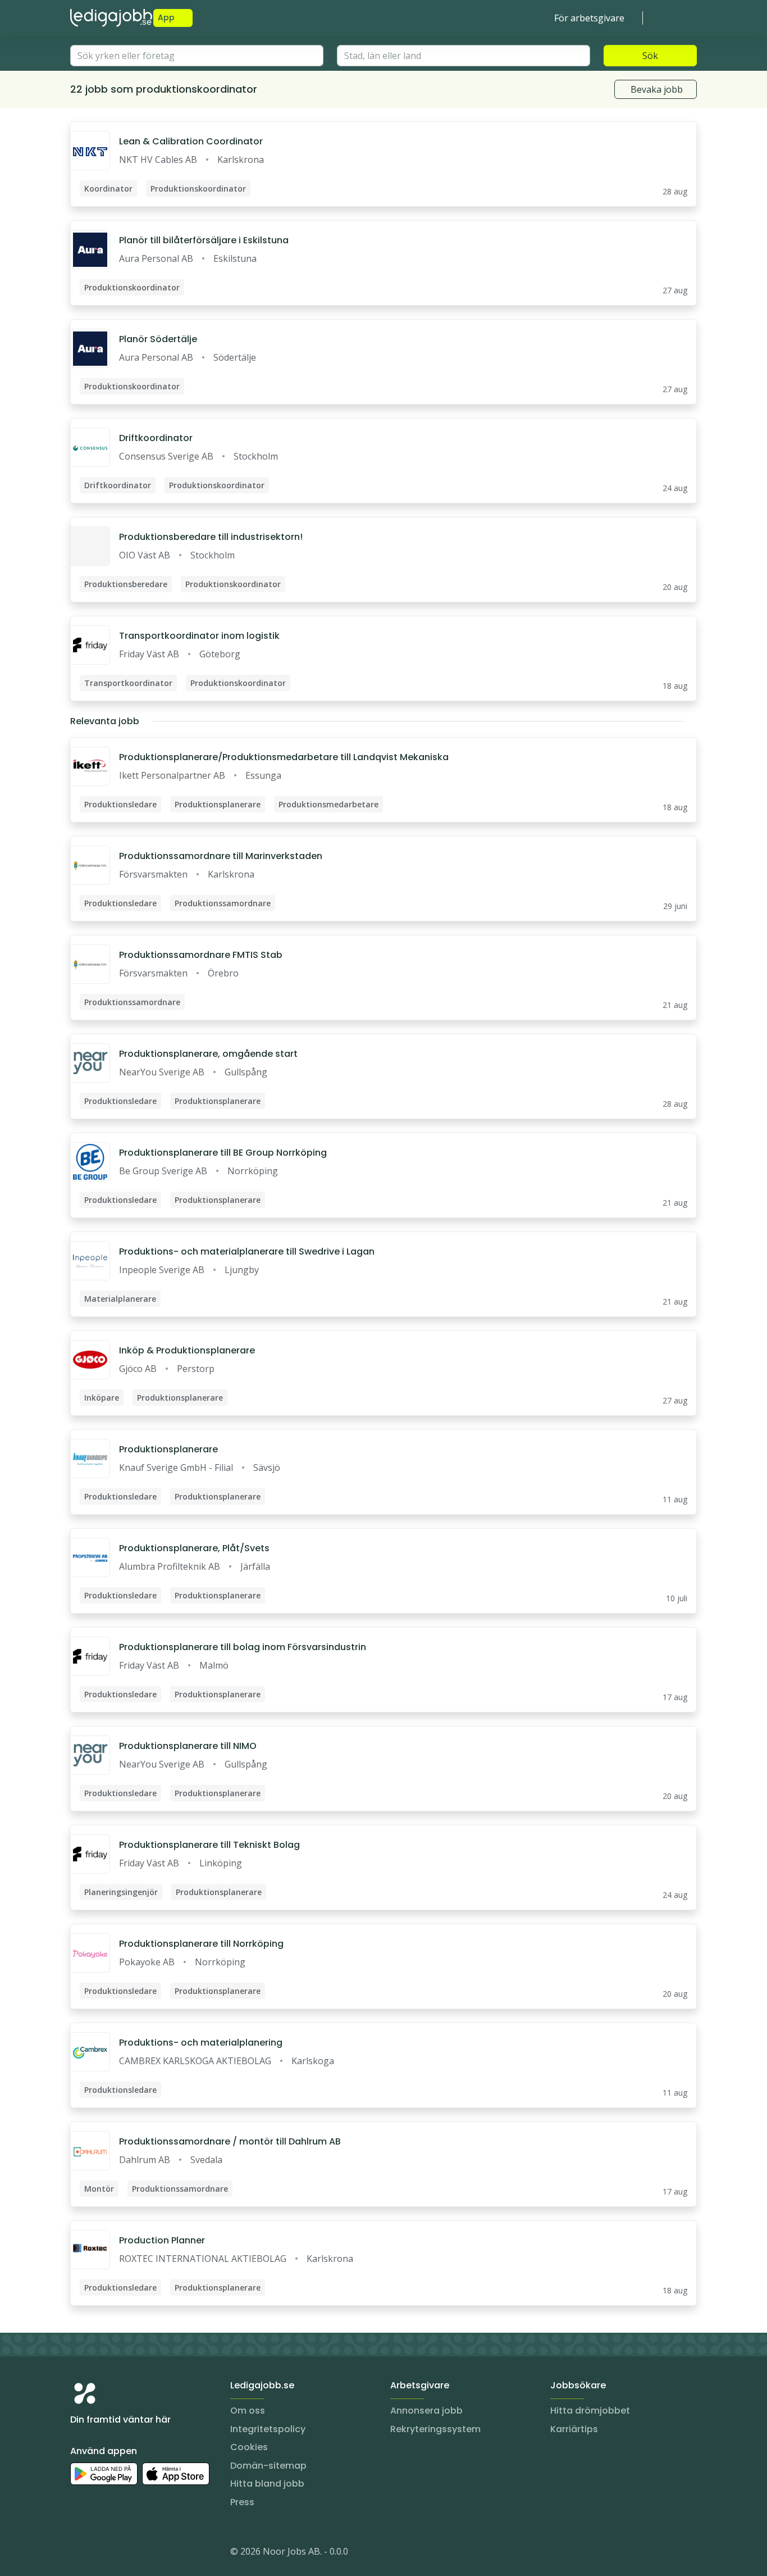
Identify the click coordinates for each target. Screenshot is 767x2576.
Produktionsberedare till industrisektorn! (211, 537)
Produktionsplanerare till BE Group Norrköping (223, 1153)
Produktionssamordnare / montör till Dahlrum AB (230, 2141)
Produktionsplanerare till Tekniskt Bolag (209, 1845)
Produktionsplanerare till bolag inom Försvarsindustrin (243, 1647)
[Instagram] (79, 2554)
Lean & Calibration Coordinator (191, 141)
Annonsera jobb (426, 2411)
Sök (650, 56)
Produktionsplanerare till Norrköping (201, 1944)
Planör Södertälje (158, 339)
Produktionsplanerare (168, 1449)
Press (242, 2502)
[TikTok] (147, 2554)
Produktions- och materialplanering (201, 2043)
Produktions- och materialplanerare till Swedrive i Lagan (247, 1251)
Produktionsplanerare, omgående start (208, 1054)
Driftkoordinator (156, 438)
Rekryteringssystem (435, 2429)
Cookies (249, 2447)
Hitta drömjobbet (590, 2411)
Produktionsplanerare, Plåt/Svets (194, 1548)
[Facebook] (124, 2554)
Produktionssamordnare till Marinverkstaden (221, 856)
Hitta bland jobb (267, 2484)
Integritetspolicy (268, 2429)
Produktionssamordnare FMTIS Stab (201, 955)
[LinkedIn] (102, 2554)
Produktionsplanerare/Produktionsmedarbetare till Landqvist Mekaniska (284, 757)
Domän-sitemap (268, 2466)
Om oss (248, 2411)
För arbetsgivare (589, 18)
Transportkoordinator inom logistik (199, 636)
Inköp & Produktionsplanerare (187, 1350)
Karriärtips (574, 2429)
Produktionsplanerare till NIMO (188, 1746)
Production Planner (162, 2240)
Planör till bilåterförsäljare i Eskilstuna (204, 240)
